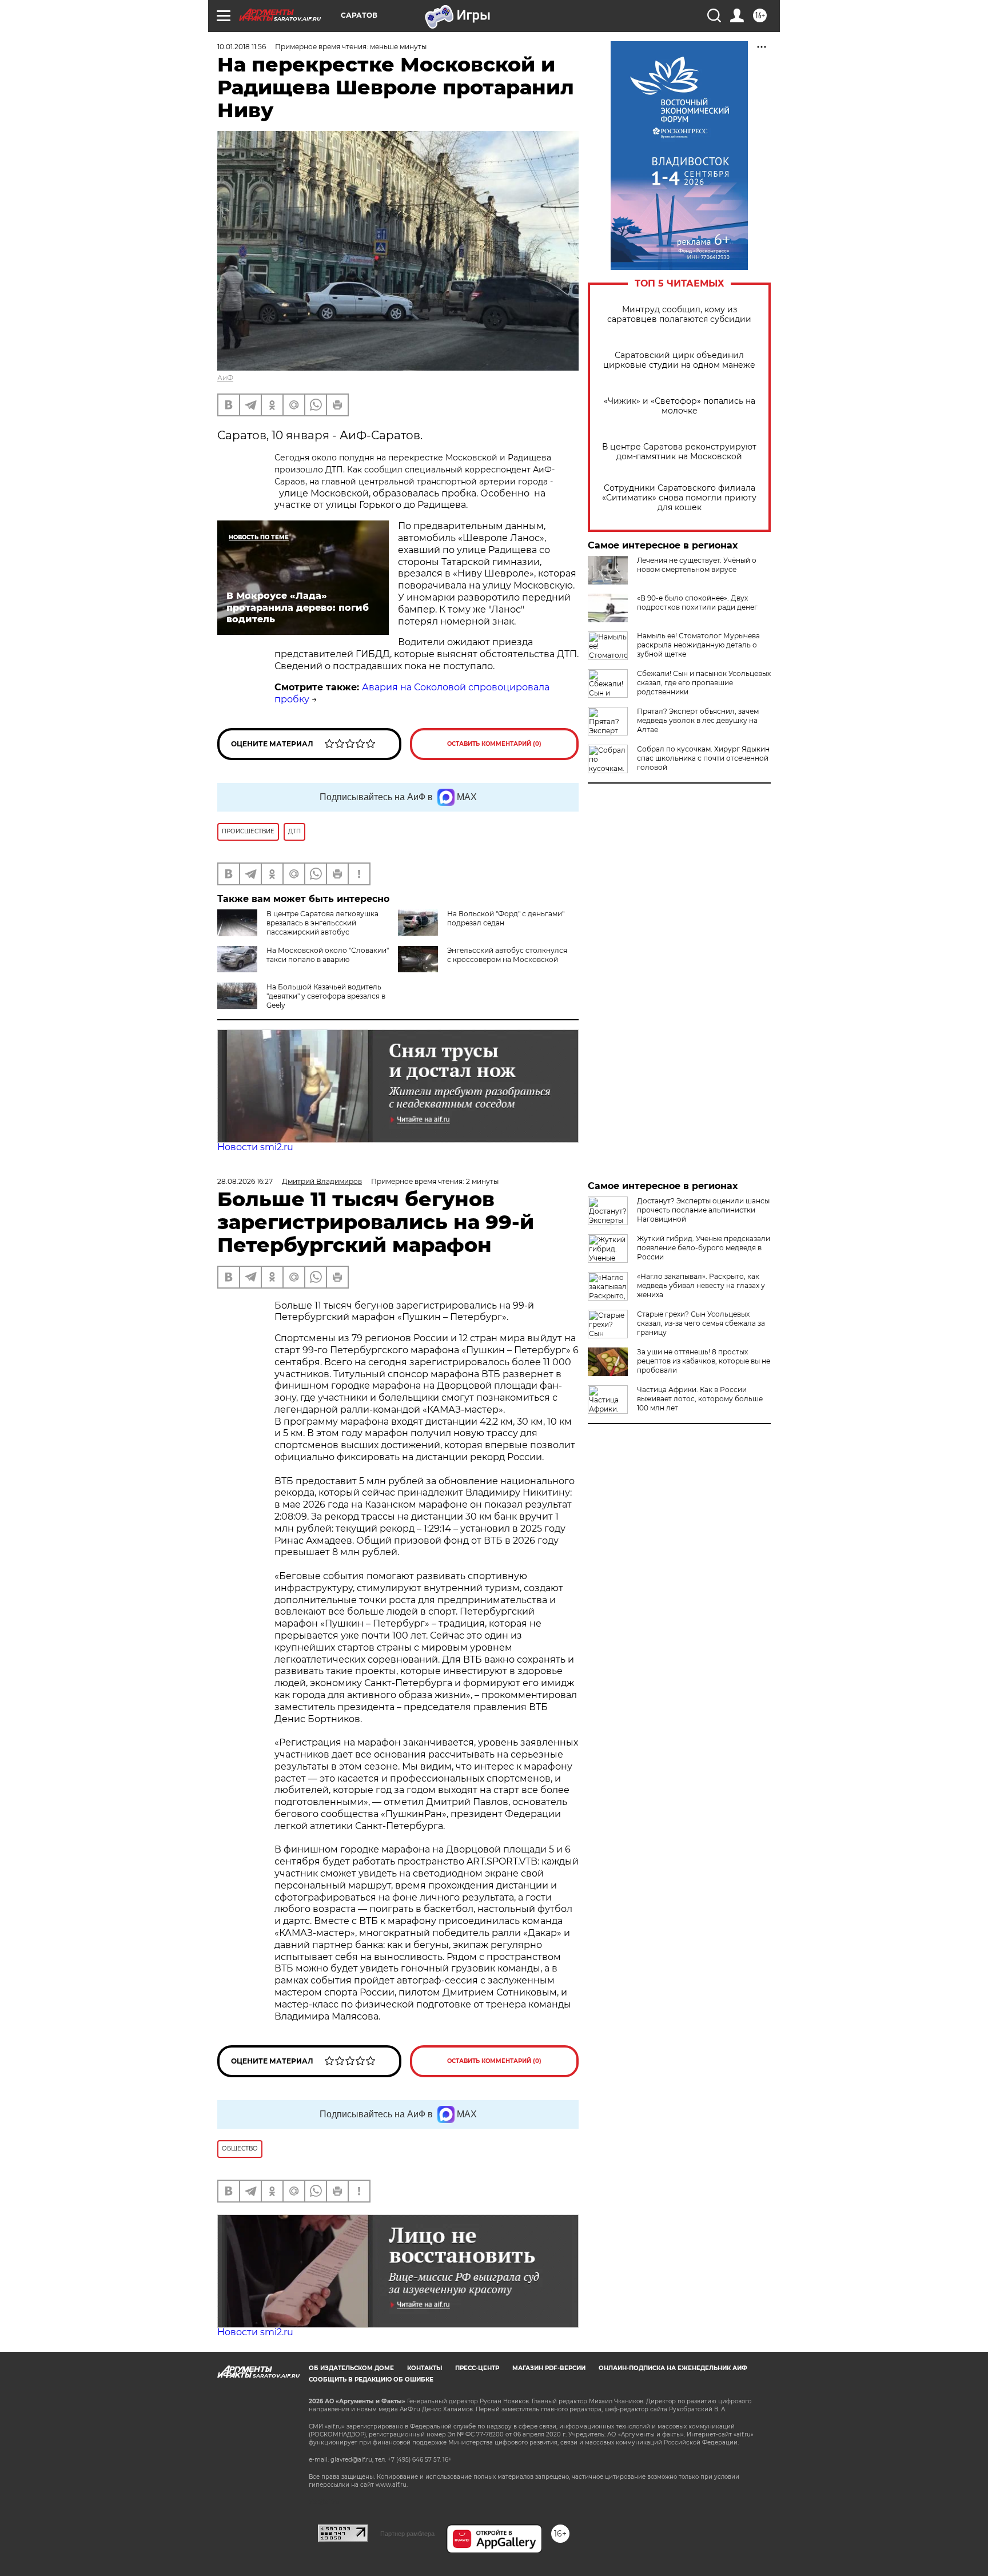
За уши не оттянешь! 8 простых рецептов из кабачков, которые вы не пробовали (704, 1361)
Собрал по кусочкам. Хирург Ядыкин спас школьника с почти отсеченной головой (703, 758)
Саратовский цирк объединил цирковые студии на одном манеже (679, 360)
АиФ (225, 378)
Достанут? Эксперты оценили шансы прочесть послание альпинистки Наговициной (703, 1210)
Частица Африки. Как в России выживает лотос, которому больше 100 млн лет (700, 1399)
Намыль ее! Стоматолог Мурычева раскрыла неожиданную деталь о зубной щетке (698, 645)
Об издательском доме (351, 2368)
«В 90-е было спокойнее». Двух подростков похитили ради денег (697, 603)
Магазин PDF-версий (549, 2368)
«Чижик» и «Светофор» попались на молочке (680, 406)
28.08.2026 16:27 (245, 1181)
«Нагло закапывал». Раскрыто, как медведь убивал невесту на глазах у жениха (701, 1285)
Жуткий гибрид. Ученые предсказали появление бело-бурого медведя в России (704, 1248)
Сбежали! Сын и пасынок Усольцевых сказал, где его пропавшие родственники (704, 683)
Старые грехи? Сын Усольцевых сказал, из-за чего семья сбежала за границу (701, 1323)
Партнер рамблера (407, 2534)
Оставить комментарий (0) (494, 744)
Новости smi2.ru (255, 1147)
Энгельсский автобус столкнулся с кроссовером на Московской (507, 955)
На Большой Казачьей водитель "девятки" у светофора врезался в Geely (326, 996)
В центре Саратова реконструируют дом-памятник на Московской (679, 452)
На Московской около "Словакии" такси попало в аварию (328, 955)
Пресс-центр (477, 2368)
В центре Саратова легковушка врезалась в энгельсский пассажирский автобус (322, 923)
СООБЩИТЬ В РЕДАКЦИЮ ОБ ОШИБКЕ (371, 2380)
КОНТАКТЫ (425, 2368)
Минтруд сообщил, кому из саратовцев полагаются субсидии (679, 315)
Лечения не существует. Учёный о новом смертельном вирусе (697, 565)
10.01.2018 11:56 (242, 47)
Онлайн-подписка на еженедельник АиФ (673, 2368)
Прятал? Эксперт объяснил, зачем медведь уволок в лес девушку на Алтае (698, 720)
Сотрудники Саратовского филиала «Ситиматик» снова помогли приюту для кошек (679, 498)
